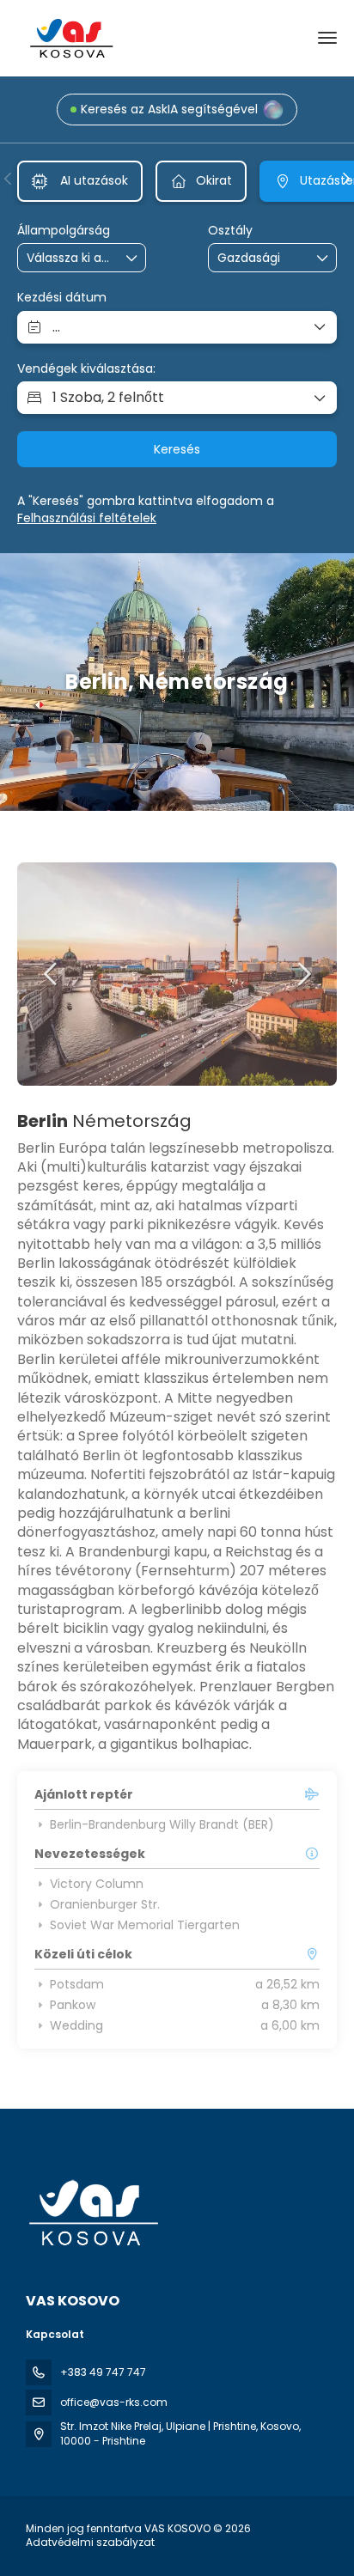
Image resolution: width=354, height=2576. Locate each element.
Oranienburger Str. (105, 1904)
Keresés (177, 449)
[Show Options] (132, 258)
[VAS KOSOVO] (92, 2213)
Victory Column (97, 1884)
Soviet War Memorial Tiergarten (145, 1925)
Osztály (230, 231)
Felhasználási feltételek (87, 518)
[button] (9, 179)
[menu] (327, 38)
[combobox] (70, 258)
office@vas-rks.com (114, 2402)
